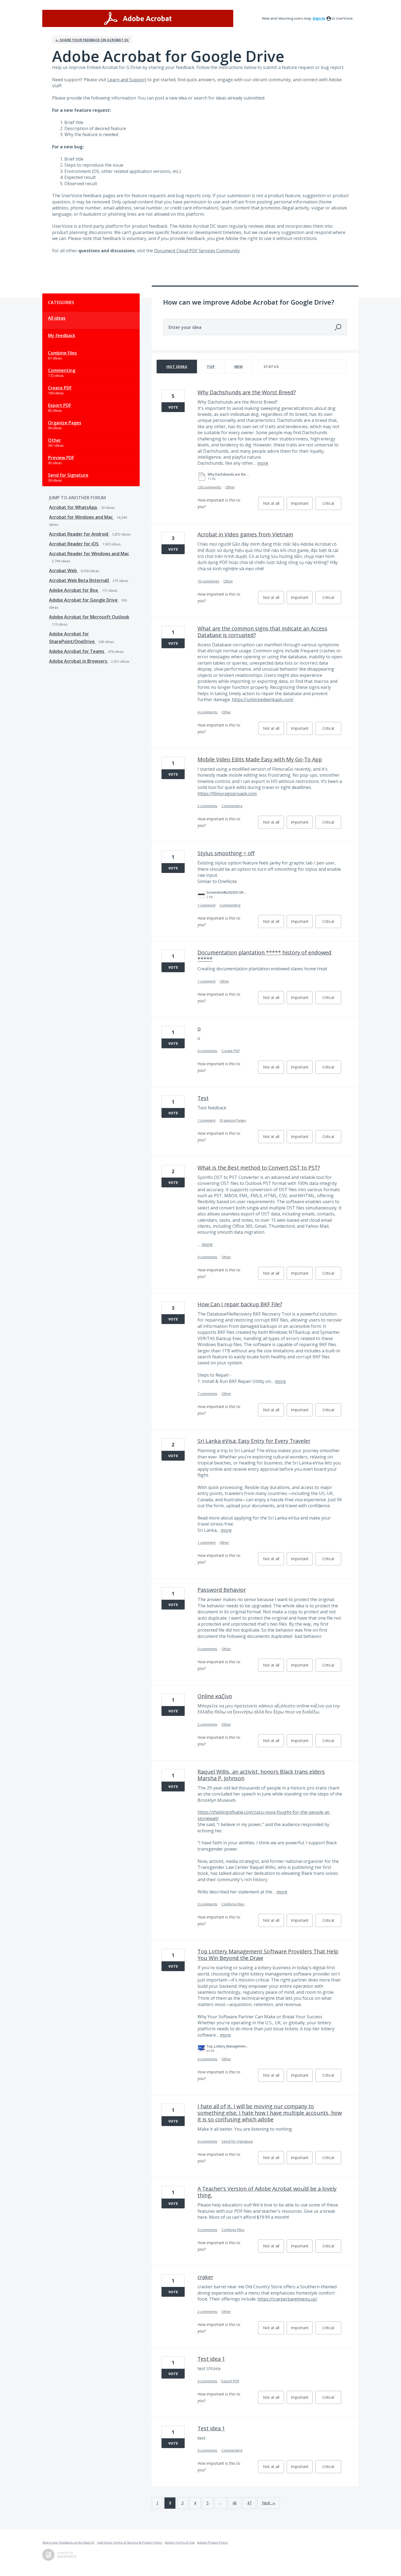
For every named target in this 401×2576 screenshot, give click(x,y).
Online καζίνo (215, 1696)
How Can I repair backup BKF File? (240, 1304)
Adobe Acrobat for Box (74, 590)
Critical (332, 505)
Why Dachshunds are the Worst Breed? (247, 392)
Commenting (62, 370)
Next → (269, 2503)
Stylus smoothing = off (226, 853)
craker (205, 2277)
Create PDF (60, 388)
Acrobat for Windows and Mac (81, 517)
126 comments (209, 487)
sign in (319, 18)
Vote (173, 407)
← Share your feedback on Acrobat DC (92, 40)
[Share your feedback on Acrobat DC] (138, 18)
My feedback (62, 335)
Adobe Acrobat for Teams (77, 651)
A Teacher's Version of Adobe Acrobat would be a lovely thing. (267, 2192)
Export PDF (60, 405)
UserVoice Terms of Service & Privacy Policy (130, 2542)
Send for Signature (68, 475)
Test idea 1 (211, 2359)
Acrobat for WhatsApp (74, 507)
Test (203, 1098)
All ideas (57, 318)
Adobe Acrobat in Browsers (79, 661)
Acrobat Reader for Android (79, 534)
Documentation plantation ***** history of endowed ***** (264, 956)
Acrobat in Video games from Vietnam (245, 534)
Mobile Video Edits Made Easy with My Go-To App (260, 759)
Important (302, 505)
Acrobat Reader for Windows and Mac (89, 554)
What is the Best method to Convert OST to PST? (259, 1168)
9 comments (207, 1257)
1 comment (207, 905)
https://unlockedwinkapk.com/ (263, 699)
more (263, 463)
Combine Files (62, 353)
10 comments (208, 581)
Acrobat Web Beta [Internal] (80, 580)
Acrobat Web (64, 571)
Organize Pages (65, 423)
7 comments (207, 1394)
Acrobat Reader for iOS (74, 544)
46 (235, 2503)
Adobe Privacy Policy (213, 2542)
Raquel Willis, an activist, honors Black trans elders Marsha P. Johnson (261, 1775)
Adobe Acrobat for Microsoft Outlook (89, 617)
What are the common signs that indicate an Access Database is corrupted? (262, 632)
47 (249, 2503)
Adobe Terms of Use (180, 2542)
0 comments (207, 1051)
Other (55, 440)
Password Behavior (222, 1590)
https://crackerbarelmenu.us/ (287, 2299)
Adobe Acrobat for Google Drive (84, 600)
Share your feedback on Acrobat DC (68, 2542)
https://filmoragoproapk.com (227, 794)
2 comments (207, 806)
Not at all (273, 505)
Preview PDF (61, 458)
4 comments (207, 712)
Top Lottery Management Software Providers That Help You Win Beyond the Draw (268, 1955)
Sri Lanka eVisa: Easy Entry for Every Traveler (254, 1441)
